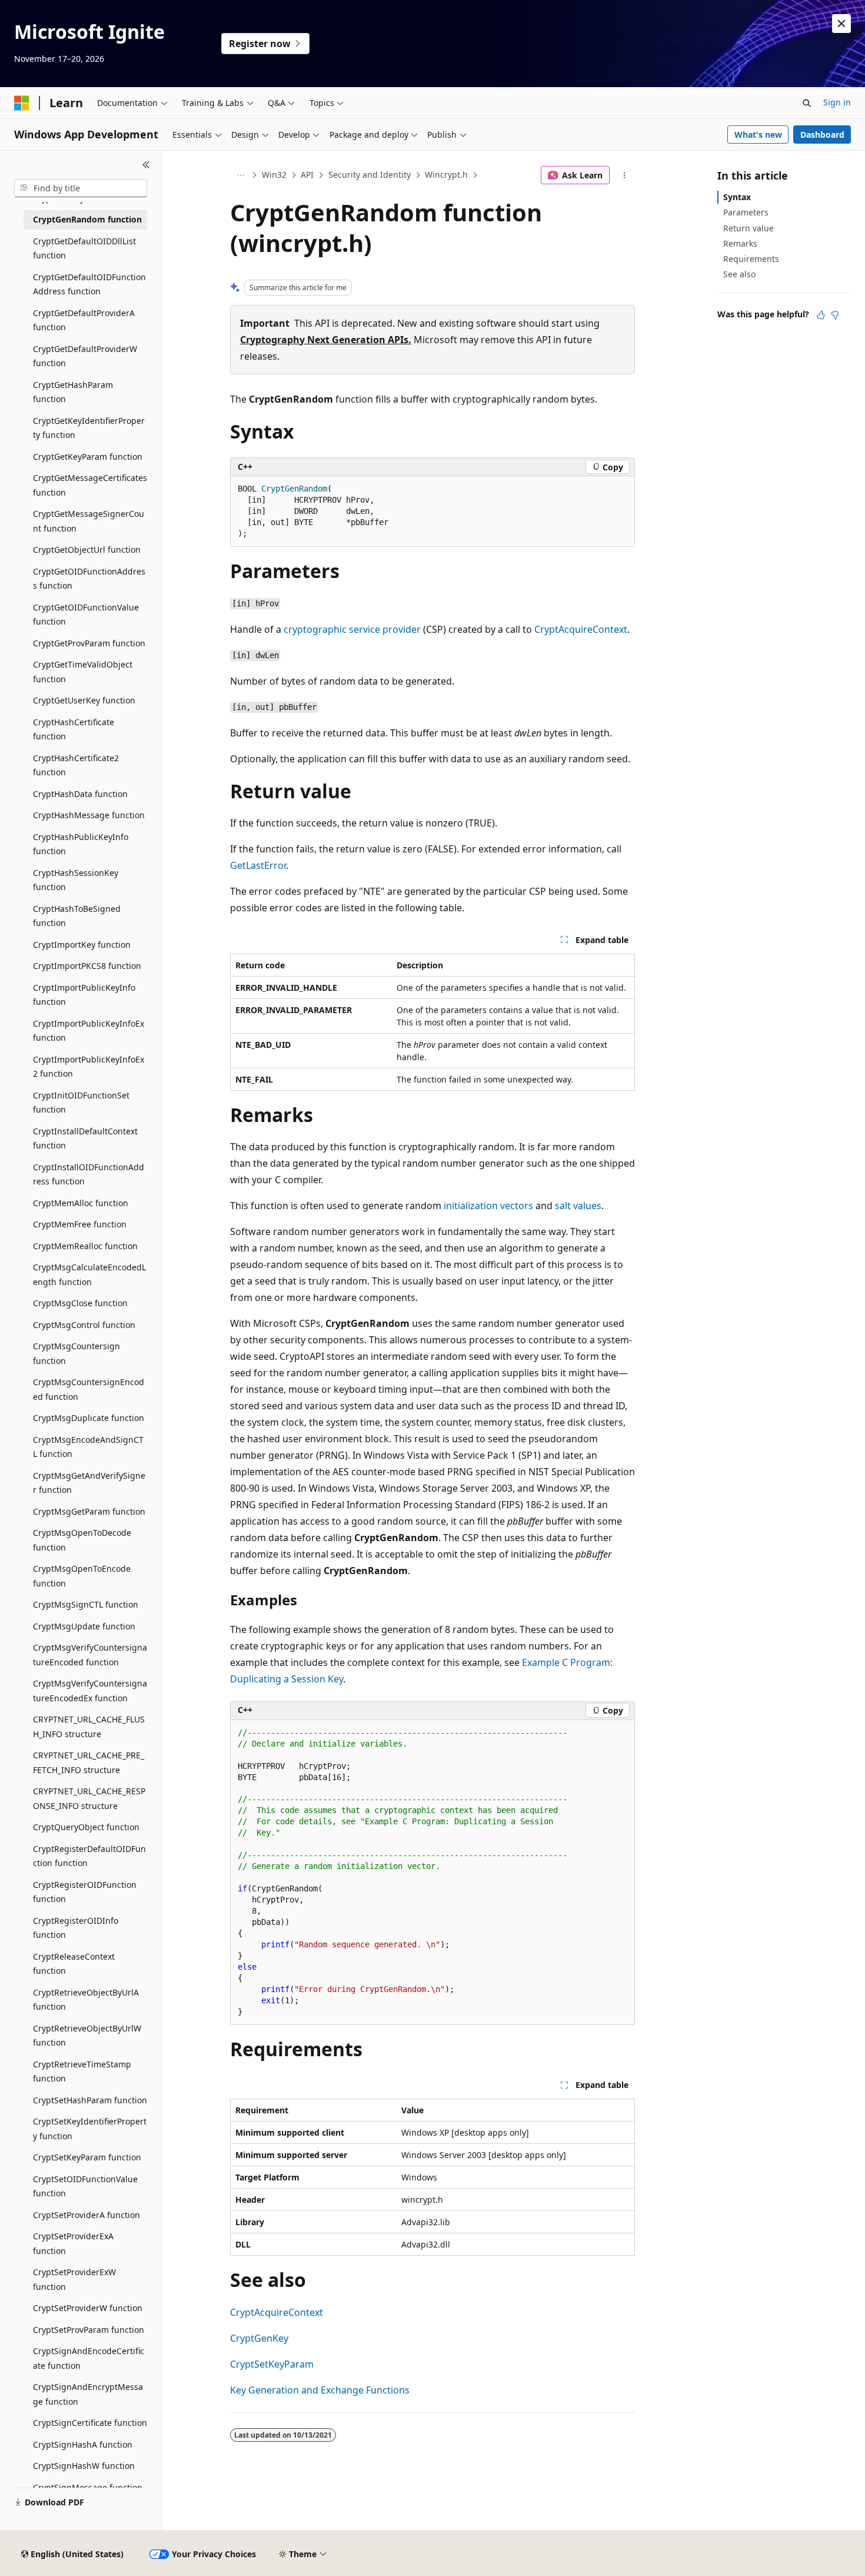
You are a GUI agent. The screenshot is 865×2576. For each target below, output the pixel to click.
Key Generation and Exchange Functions (320, 2390)
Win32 (274, 175)
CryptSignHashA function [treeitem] (83, 2444)
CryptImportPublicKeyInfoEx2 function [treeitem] (89, 1067)
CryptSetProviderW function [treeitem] (88, 2308)
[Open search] (807, 103)
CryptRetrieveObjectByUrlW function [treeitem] (87, 2036)
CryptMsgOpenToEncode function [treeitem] (82, 1576)
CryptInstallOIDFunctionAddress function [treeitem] (89, 1174)
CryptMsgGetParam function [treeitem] (89, 1511)
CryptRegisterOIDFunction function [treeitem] (85, 1892)
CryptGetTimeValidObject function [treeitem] (83, 672)
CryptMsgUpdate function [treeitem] (84, 1626)
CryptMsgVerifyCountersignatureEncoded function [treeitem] (90, 1655)
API (307, 175)
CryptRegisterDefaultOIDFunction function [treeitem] (89, 1856)
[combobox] (81, 188)
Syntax (737, 197)
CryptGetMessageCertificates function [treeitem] (90, 485)
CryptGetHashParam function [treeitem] (73, 392)
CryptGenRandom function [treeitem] (87, 219)
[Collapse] (146, 165)
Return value (748, 228)
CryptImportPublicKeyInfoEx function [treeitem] (89, 1031)
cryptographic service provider (352, 629)
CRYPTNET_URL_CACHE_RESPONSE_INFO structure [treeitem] (89, 1798)
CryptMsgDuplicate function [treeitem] (89, 1418)
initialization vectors (488, 1206)
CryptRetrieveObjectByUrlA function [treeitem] (86, 2000)
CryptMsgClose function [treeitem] (80, 1303)
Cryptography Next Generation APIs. (326, 340)
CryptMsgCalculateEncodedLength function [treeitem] (89, 1274)
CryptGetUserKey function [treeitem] (84, 700)
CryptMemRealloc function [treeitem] (85, 1246)
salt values (578, 1206)
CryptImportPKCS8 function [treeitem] (87, 966)
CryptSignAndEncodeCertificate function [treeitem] (89, 2358)
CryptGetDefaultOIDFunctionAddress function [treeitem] (89, 284)
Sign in (837, 102)
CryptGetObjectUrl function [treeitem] (87, 550)
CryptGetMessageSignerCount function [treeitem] (89, 521)
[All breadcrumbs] (240, 175)
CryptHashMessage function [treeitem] (89, 815)
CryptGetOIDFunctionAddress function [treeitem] (89, 579)
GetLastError (258, 865)
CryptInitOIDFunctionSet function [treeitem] (81, 1103)
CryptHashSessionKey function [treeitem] (76, 880)
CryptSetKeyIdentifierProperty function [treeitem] (90, 2129)
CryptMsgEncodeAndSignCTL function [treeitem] (88, 1447)
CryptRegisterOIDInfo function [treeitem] (76, 1928)
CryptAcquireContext (581, 629)
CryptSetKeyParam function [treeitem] (87, 2157)
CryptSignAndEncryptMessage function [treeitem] (88, 2394)
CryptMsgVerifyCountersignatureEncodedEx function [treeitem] (90, 1691)
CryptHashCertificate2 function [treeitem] (76, 765)
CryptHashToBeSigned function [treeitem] (77, 916)
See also (739, 274)
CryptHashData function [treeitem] (80, 794)
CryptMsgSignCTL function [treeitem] (86, 1604)
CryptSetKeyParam (272, 2364)
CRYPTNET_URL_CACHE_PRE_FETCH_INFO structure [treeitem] (89, 1762)
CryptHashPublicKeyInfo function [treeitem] (81, 844)
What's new (758, 135)
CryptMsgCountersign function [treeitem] (76, 1353)
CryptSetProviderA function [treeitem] (86, 2215)
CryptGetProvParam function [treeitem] (89, 643)
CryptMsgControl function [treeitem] (84, 1325)
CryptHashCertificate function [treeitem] (74, 729)
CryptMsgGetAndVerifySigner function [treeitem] (89, 1483)
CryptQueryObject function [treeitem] (86, 1827)
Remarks (740, 243)
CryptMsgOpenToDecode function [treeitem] (82, 1540)
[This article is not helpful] (835, 315)
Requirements (751, 259)
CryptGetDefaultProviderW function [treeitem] (85, 356)
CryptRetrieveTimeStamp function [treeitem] (82, 2072)
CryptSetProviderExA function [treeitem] (73, 2243)
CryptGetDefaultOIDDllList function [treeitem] (84, 248)
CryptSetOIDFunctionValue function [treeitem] (85, 2186)
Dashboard (822, 135)
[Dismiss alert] (841, 24)
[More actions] (625, 175)
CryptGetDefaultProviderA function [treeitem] (84, 320)
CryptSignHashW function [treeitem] (84, 2466)
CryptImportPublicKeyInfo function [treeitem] (84, 995)
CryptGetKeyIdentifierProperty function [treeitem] (89, 428)
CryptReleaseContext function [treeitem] (74, 1964)
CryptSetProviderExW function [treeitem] (74, 2279)
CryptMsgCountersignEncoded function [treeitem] (89, 1389)
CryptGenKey (259, 2338)
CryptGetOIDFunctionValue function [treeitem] (86, 615)
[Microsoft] (22, 103)
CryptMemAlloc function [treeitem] (81, 1203)
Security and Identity (370, 175)
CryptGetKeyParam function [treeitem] (88, 457)
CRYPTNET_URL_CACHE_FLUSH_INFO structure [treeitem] (89, 1727)
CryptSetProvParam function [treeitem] (89, 2330)
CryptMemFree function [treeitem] (80, 1224)
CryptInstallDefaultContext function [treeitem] (85, 1138)
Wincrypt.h (446, 175)
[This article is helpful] (821, 315)
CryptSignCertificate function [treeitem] (90, 2423)
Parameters (746, 212)
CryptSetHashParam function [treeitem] (90, 2100)
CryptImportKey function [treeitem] (82, 945)
